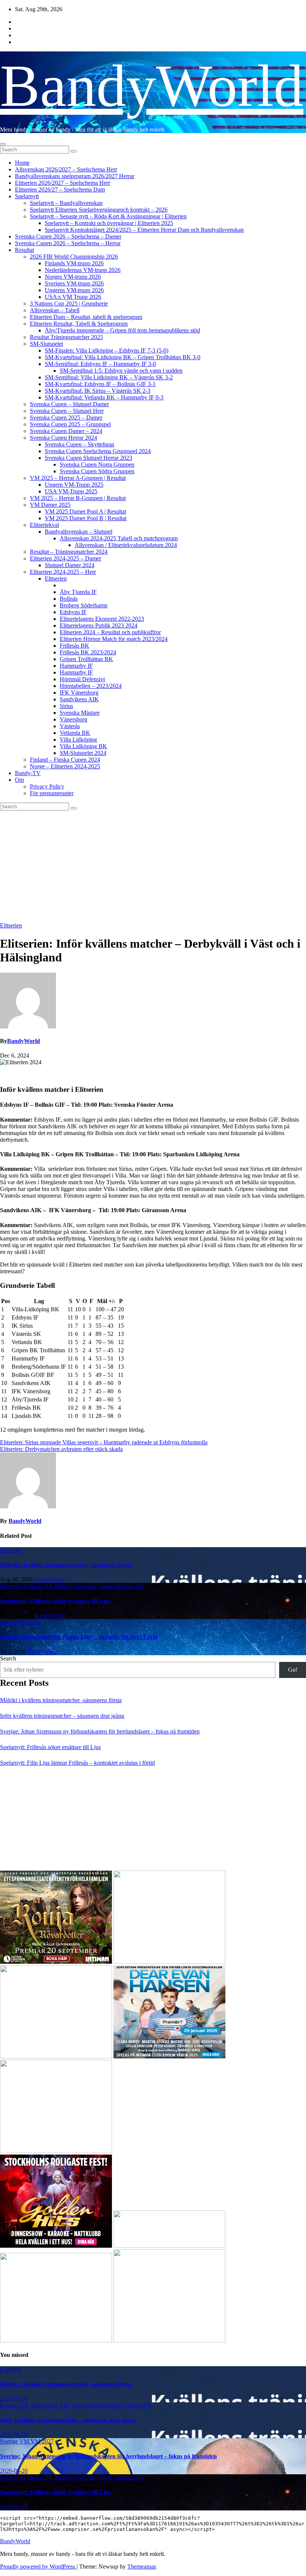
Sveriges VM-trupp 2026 (74, 283)
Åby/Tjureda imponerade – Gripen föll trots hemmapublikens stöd (122, 330)
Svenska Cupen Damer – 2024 (66, 431)
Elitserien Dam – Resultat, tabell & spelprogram (86, 317)
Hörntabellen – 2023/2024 (91, 686)
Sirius (66, 706)
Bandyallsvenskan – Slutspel (79, 532)
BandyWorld (152, 86)
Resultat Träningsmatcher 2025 (66, 337)
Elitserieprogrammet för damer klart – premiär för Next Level (79, 1637)
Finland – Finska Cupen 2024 (65, 760)
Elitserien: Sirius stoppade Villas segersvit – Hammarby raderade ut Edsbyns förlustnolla (104, 1442)
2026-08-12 (14, 2507)
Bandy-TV (28, 773)
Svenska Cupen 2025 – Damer (66, 418)
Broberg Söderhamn (84, 605)
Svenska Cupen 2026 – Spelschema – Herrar (68, 243)
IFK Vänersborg (79, 693)
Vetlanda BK (75, 733)
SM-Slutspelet (46, 344)
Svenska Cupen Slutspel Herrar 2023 (88, 458)
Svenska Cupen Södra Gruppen (97, 471)
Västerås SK (137, 2406)
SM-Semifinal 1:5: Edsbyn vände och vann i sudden (121, 371)
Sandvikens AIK (79, 699)
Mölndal (65, 1586)
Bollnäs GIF (15, 2406)
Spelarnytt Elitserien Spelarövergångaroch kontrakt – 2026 (99, 210)
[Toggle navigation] (3, 144)
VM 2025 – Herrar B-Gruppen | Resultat (78, 498)
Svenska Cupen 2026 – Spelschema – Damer (68, 236)
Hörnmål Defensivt (82, 679)
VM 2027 (42, 2441)
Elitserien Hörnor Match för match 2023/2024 (114, 639)
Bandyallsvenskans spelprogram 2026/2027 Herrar (75, 176)
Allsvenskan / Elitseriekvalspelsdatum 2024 (126, 545)
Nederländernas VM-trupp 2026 (83, 270)
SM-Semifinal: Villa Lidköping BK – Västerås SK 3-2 (109, 377)
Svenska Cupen (95, 1586)
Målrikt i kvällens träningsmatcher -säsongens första (66, 1565)
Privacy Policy (47, 786)
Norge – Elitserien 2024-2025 (65, 766)
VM (25, 2441)
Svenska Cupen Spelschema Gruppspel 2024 (98, 451)
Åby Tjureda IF (78, 592)
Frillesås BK (74, 646)
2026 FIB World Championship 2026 (74, 257)
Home (22, 163)
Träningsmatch (104, 2406)
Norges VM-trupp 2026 (73, 277)
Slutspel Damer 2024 (70, 565)
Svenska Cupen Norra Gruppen (97, 464)
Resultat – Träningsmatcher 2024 (69, 552)
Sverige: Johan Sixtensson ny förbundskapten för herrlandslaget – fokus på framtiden (100, 1731)
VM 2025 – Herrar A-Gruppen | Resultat (78, 478)
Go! (293, 1670)
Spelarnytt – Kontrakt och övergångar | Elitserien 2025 (109, 223)
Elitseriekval (44, 525)
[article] (153, 1075)
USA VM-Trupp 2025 (71, 491)
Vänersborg (74, 719)
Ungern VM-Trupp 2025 (74, 485)
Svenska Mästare (80, 713)
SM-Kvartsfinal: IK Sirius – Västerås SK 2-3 (98, 391)
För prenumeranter (52, 793)
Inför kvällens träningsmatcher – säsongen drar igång (62, 1716)
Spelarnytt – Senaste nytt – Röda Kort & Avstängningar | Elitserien (108, 216)
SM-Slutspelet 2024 (83, 753)
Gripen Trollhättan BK (86, 659)
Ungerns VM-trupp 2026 (74, 290)
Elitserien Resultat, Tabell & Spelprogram (79, 324)
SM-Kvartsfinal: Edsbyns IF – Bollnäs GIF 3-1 (100, 384)
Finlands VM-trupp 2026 (74, 263)
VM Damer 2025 (50, 505)
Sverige (10, 2441)
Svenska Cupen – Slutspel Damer (69, 404)
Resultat (24, 250)
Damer (9, 1622)
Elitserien (56, 579)
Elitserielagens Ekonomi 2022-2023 (102, 619)
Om (19, 780)
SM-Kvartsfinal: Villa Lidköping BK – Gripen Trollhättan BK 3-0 (123, 357)
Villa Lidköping (78, 739)
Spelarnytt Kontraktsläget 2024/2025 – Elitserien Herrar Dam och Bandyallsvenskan (144, 230)
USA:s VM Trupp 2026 (73, 297)
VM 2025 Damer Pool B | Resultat (86, 518)
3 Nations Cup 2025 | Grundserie (69, 304)
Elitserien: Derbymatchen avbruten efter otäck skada (61, 1449)
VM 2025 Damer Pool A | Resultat (85, 511)
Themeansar (141, 2566)
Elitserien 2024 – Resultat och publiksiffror (110, 632)
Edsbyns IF (73, 612)
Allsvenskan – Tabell (55, 310)
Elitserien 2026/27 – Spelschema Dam (60, 189)
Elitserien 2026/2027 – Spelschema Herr (63, 183)
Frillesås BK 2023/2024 (88, 652)
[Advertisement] (153, 866)
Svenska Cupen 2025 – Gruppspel (70, 424)
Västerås (70, 726)
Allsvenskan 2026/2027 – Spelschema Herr (66, 169)
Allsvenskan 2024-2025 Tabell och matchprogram (119, 538)
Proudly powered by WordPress (38, 2566)
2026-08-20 (14, 2399)
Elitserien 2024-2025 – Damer (65, 558)
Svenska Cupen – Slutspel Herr (67, 411)
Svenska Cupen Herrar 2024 (63, 438)
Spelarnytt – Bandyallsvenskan (66, 203)
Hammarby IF (76, 666)
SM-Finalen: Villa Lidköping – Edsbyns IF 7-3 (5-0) (107, 350)
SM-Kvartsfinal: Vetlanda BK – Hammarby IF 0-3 (104, 397)
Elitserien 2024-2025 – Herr (63, 572)
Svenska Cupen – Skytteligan (79, 444)
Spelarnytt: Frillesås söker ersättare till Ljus (55, 1601)
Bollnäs (69, 599)
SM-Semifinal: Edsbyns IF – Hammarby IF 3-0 (100, 364)
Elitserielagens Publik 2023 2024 (99, 625)
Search (8, 1658)
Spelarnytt (27, 196)
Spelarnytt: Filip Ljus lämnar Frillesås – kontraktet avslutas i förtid (77, 1763)
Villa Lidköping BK (83, 746)
